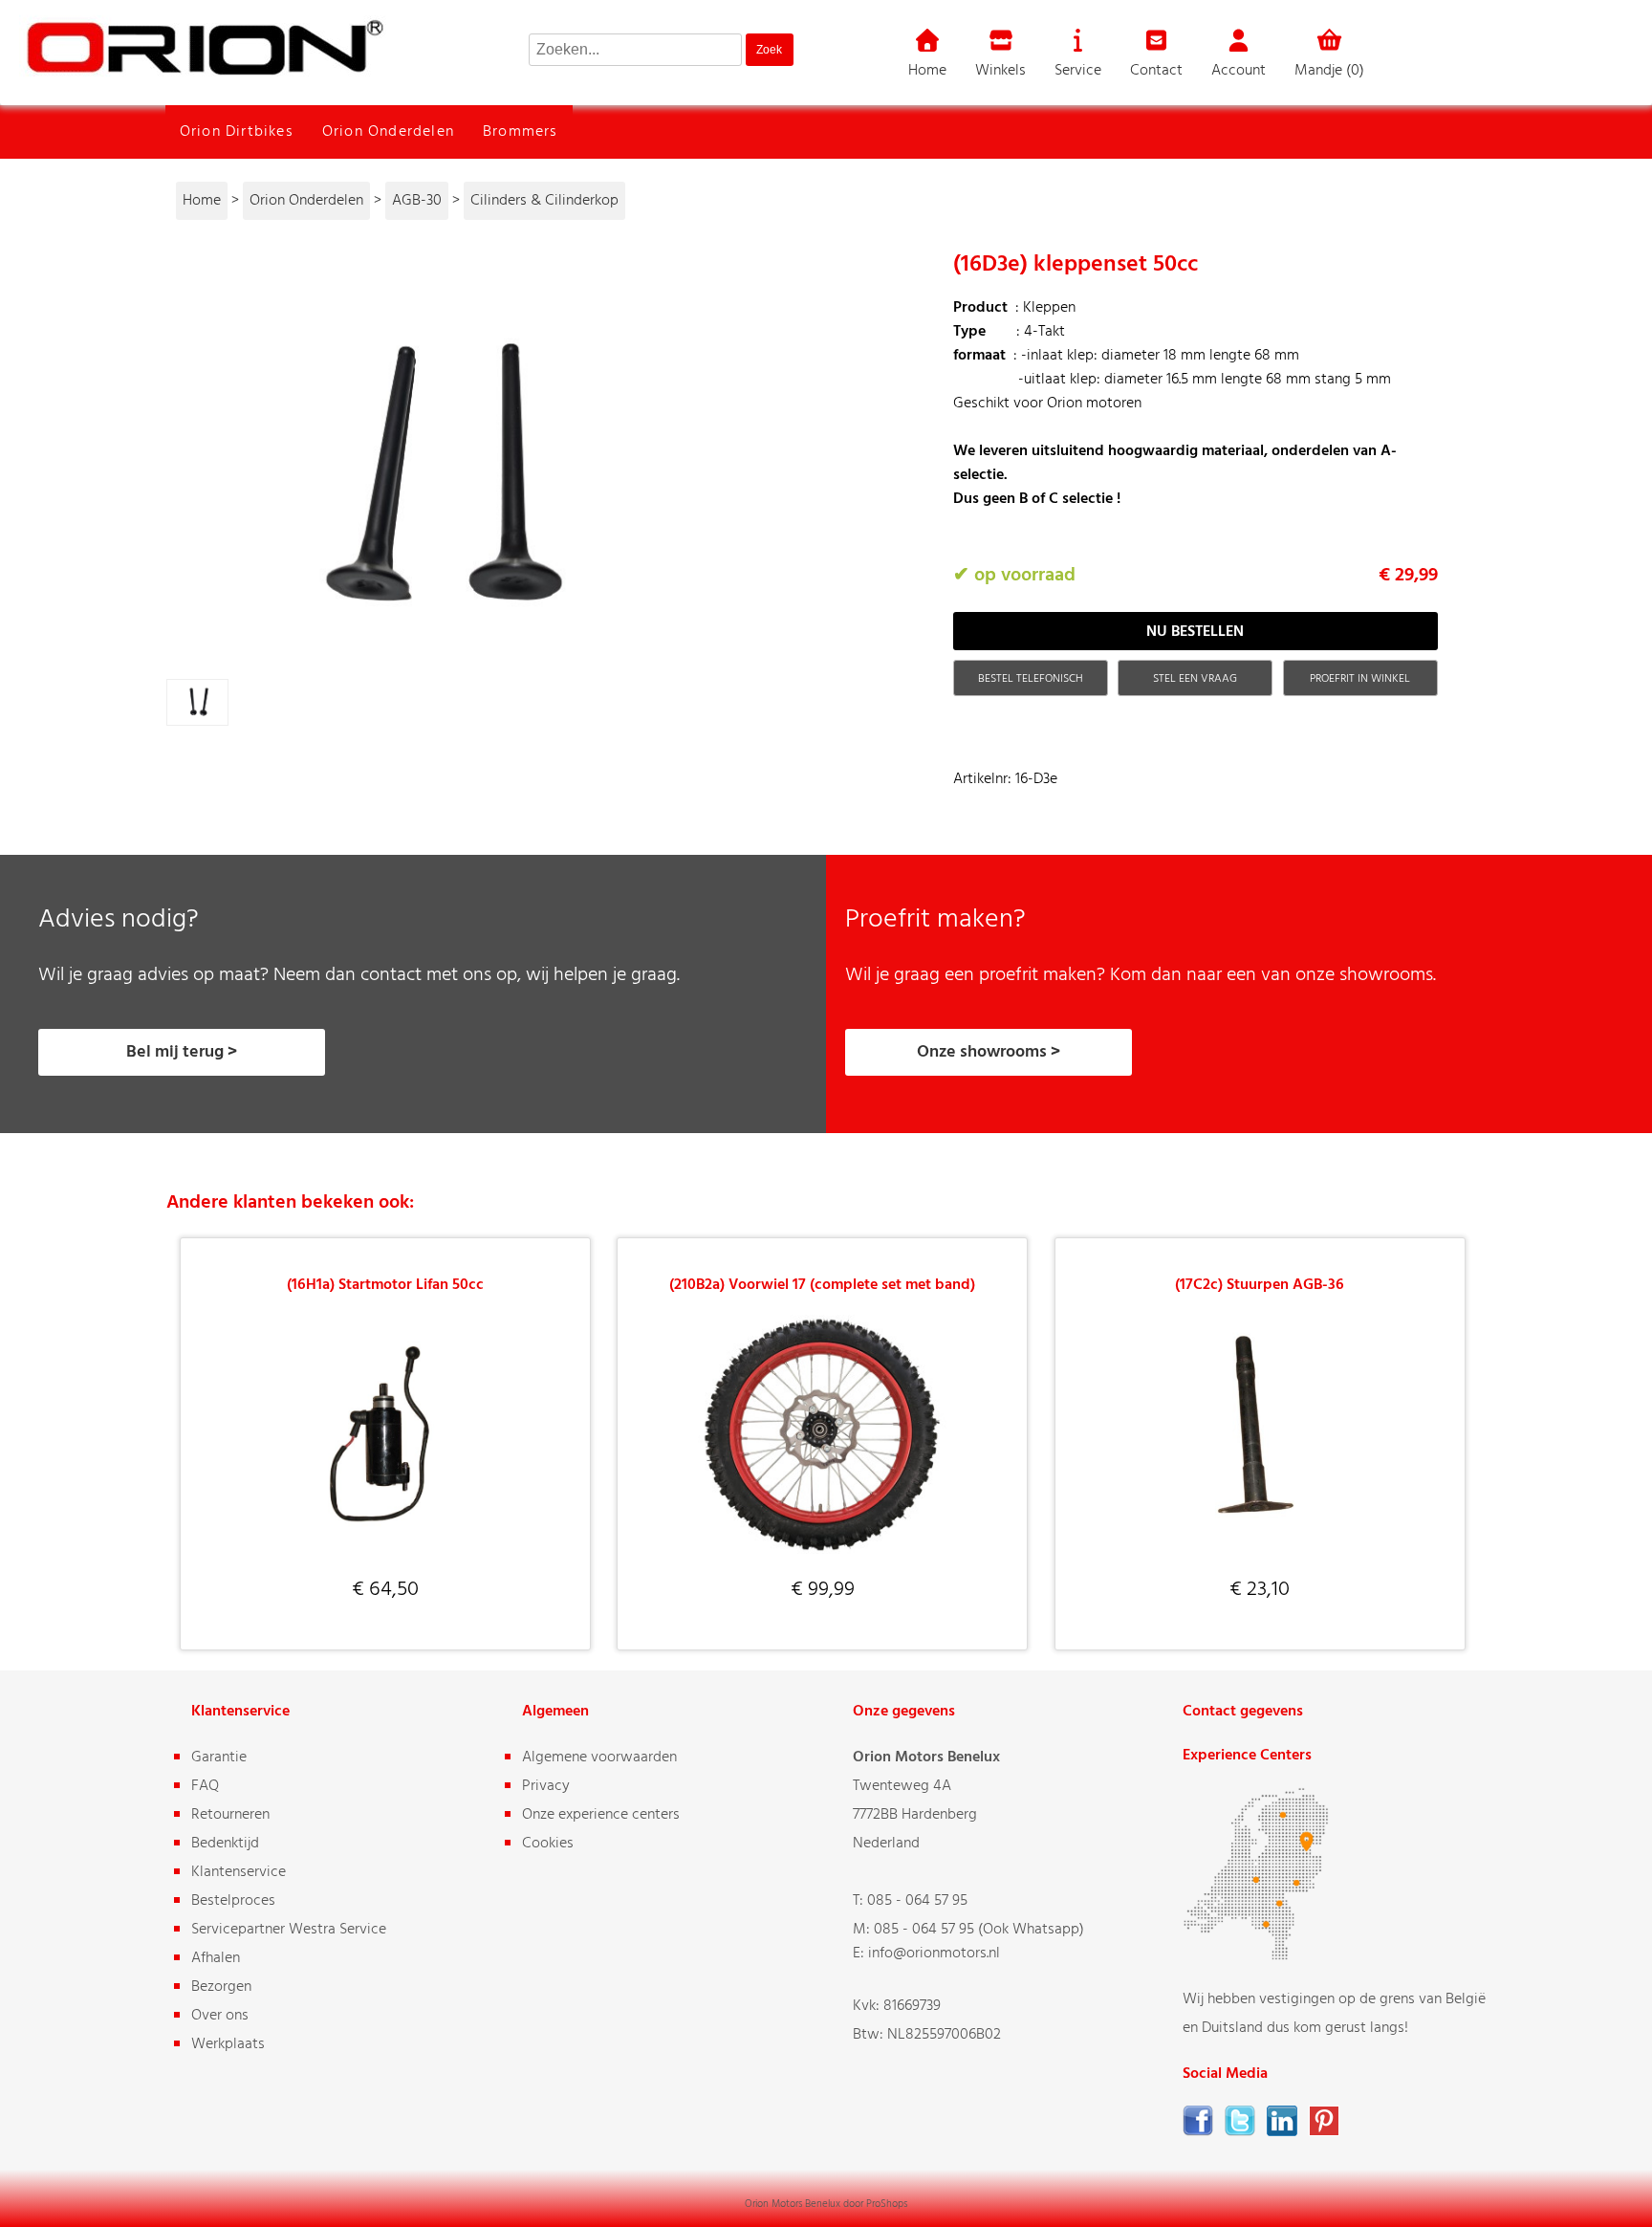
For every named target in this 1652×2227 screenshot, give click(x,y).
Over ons (220, 2016)
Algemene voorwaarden (599, 1758)
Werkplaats (228, 2044)
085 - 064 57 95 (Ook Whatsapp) (979, 1930)
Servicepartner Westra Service (289, 1930)
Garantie (219, 1758)
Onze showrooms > (989, 1052)
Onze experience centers (601, 1815)
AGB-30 (417, 201)
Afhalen (216, 1958)
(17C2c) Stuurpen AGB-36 (1260, 1285)
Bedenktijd (225, 1844)
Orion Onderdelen (388, 132)
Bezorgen (221, 1987)
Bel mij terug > (182, 1052)
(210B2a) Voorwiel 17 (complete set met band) (822, 1285)
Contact (1156, 71)
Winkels (1000, 71)
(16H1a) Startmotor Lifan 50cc (385, 1285)
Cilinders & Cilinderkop (544, 201)
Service (1078, 71)
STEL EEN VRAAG (1195, 679)
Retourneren (230, 1815)
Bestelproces (233, 1901)
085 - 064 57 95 (917, 1901)
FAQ (205, 1786)
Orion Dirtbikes (237, 132)
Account (1239, 71)
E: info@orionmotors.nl (926, 1954)
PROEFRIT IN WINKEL (1360, 679)
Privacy (546, 1786)
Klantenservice (239, 1872)
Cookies (548, 1844)
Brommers (521, 132)
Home (927, 71)
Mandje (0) (1329, 71)
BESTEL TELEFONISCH (1031, 679)
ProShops (887, 2204)
